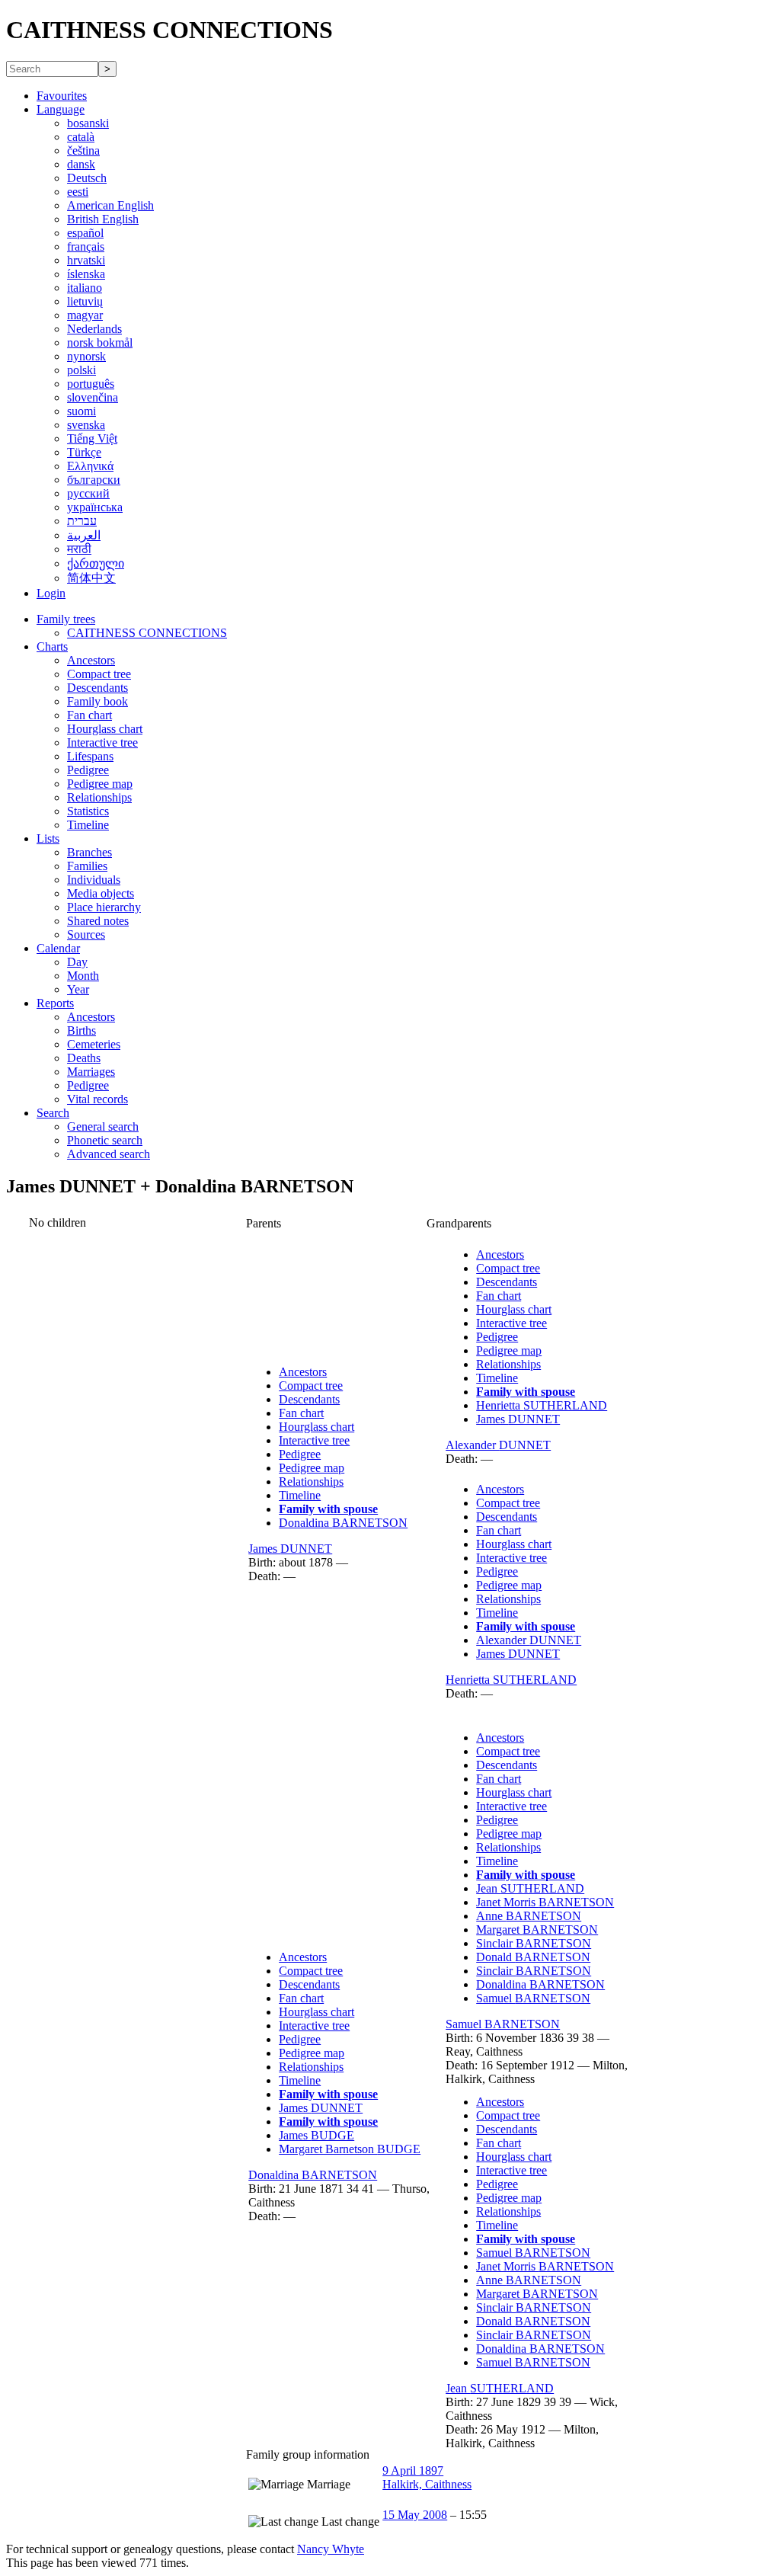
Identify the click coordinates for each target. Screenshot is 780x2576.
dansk (81, 164)
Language (61, 109)
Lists (48, 838)
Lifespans (90, 756)
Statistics (88, 811)
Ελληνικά (90, 466)
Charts (52, 646)
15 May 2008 (415, 2515)
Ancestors (91, 660)
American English (110, 205)
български (94, 480)
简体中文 (91, 578)
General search (103, 1126)
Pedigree (88, 770)
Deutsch (87, 178)
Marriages (91, 1072)
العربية (84, 535)
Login (51, 593)
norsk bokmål (100, 342)
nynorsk (86, 356)
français (86, 246)
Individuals (94, 880)
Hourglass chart (105, 729)
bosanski (88, 123)
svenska (86, 425)
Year (78, 989)
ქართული (96, 563)
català (81, 137)
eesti (78, 192)
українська (95, 507)
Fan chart (90, 715)
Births (82, 1030)
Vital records (97, 1099)
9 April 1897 (413, 2470)
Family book (97, 701)
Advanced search (109, 1154)
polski (82, 370)
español (85, 233)
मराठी (79, 549)
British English (103, 219)
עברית (82, 521)
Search (53, 1113)
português (91, 384)
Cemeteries (94, 1044)
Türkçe (84, 452)
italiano (85, 288)
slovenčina (93, 397)
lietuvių (85, 301)
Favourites (62, 96)
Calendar (58, 948)
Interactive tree (102, 742)
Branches (90, 852)
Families (87, 866)
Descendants (97, 688)
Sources (86, 934)
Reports (55, 1003)
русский (88, 493)
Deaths (84, 1058)
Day (77, 962)
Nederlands (94, 329)
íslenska (86, 274)
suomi (82, 411)
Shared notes (98, 921)
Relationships (99, 797)
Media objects (101, 893)
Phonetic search (105, 1140)
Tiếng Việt (92, 438)
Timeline (88, 825)
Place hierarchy (104, 907)
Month (83, 976)
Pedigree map (100, 784)
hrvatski (86, 260)
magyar (85, 315)
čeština (83, 150)
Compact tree (99, 674)
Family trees (66, 619)
